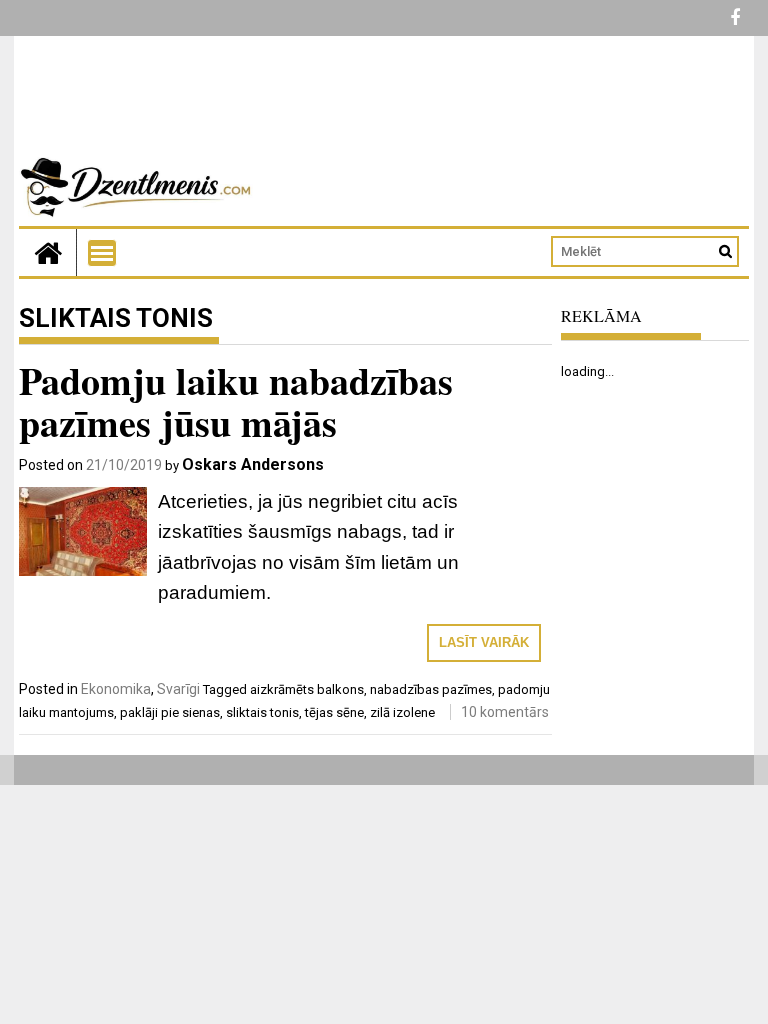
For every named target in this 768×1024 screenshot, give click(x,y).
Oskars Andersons (253, 464)
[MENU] (102, 253)
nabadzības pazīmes (431, 689)
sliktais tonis (262, 712)
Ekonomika (116, 689)
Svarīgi (178, 689)
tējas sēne (334, 712)
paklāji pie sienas (170, 712)
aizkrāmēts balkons (307, 689)
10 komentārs (505, 712)
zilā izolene (402, 712)
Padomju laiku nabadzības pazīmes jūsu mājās (236, 401)
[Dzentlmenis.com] (48, 252)
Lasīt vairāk (484, 642)
